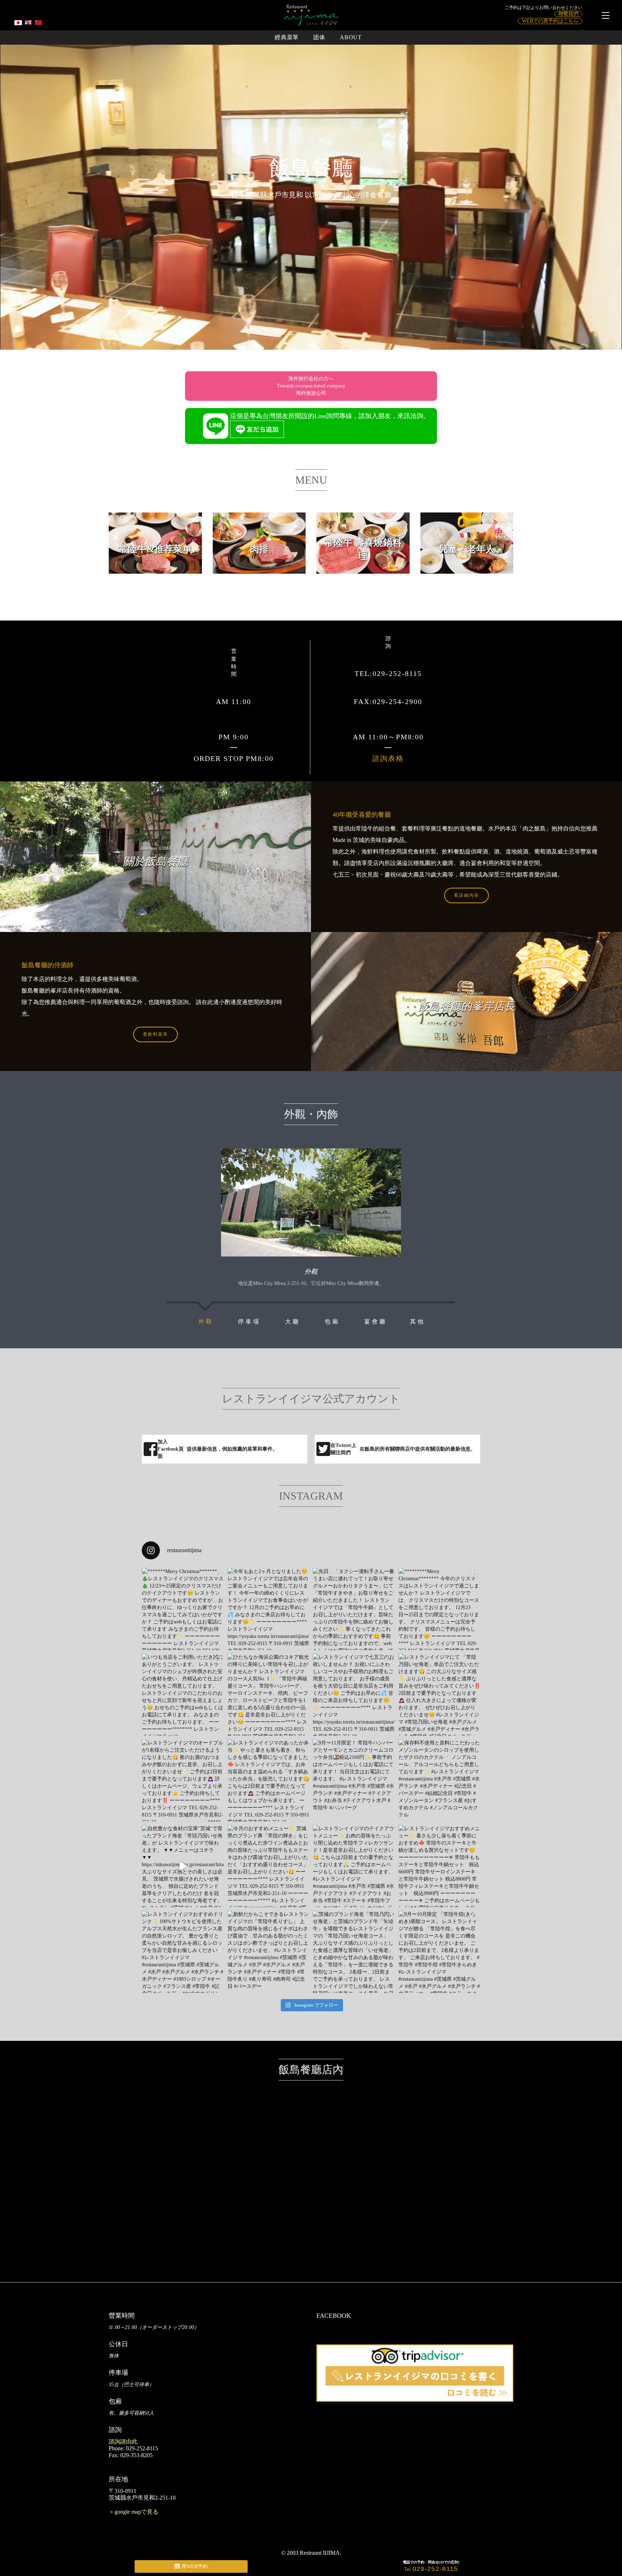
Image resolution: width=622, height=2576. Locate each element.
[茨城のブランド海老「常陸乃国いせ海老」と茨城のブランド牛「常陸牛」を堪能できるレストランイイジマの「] (354, 1952)
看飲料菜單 (155, 1034)
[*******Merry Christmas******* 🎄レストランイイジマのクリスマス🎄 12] (183, 1609)
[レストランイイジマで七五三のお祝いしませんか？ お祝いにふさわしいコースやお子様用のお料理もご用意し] (354, 1695)
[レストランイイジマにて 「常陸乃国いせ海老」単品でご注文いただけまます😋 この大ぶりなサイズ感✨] (440, 1695)
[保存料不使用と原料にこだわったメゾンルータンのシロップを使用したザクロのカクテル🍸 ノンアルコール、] (440, 1780)
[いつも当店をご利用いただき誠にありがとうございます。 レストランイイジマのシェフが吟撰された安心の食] (183, 1695)
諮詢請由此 (123, 2441)
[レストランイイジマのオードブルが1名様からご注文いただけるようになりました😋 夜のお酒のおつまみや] (183, 1780)
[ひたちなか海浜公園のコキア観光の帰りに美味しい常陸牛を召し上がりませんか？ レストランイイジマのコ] (269, 1695)
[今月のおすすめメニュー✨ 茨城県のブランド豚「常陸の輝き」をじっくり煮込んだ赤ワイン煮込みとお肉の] (269, 1866)
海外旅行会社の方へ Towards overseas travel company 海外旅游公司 (311, 386)
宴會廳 (376, 1321)
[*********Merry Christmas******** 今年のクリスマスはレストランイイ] (440, 1609)
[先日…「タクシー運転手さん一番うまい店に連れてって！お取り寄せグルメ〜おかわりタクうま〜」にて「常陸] (354, 1609)
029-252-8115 (435, 2569)
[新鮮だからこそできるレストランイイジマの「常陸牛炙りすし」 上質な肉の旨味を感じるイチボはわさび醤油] (269, 1952)
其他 (418, 1321)
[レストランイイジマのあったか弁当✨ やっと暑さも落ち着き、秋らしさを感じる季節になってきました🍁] (269, 1780)
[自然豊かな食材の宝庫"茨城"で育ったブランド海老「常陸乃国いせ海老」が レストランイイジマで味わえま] (183, 1866)
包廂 (332, 1321)
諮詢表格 (388, 758)
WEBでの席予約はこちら (550, 21)
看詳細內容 (466, 895)
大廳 (293, 1321)
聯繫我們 (568, 14)
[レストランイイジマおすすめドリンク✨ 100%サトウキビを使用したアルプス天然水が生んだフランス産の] (183, 1952)
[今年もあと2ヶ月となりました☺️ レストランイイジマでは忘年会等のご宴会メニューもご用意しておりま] (269, 1609)
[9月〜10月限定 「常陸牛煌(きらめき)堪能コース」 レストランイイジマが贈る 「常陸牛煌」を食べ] (440, 1952)
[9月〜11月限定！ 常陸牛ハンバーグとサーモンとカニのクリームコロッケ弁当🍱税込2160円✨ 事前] (354, 1780)
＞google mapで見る (134, 2512)
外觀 (206, 1321)
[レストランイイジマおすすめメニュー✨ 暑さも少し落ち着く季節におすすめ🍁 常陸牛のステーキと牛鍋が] (440, 1866)
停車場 (249, 1321)
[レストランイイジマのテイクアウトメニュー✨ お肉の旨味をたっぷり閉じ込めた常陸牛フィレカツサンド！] (354, 1866)
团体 (319, 37)
